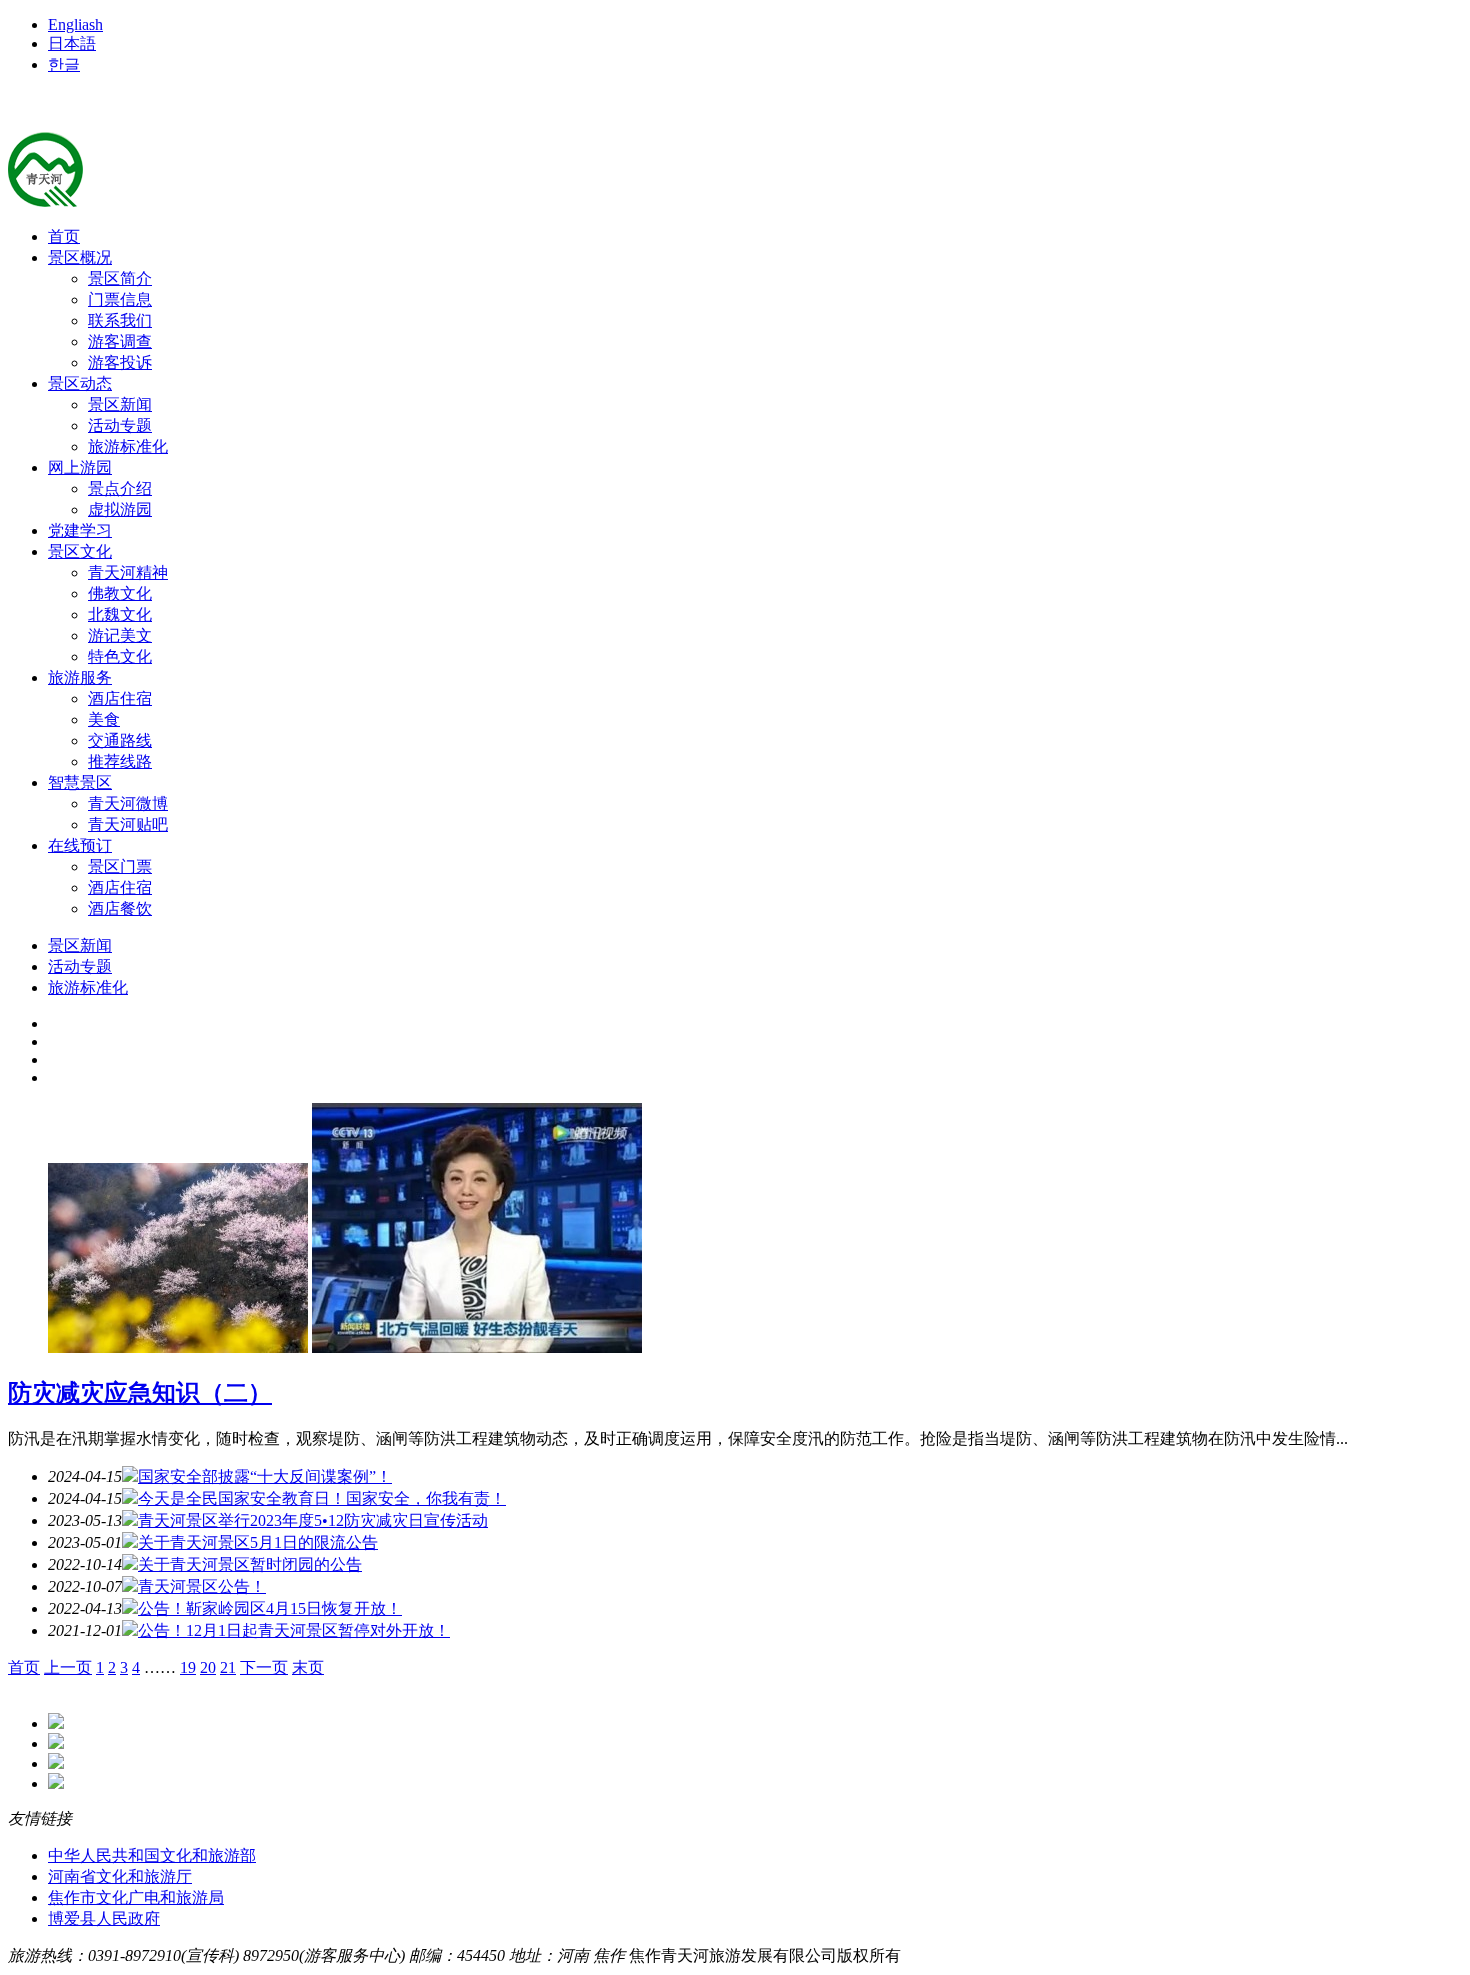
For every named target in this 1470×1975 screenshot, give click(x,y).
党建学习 (80, 530)
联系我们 (120, 320)
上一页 (68, 1667)
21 (228, 1667)
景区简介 (120, 278)
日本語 (72, 43)
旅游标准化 (128, 446)
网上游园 (80, 467)
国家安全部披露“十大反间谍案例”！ (265, 1476)
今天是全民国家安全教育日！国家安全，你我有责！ (322, 1498)
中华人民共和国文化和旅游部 (152, 1855)
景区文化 (80, 551)
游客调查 (120, 341)
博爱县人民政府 (104, 1918)
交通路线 (120, 740)
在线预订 (80, 845)
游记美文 (120, 635)
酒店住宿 (120, 698)
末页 (308, 1667)
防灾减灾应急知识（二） (140, 1393)
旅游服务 (80, 677)
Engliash (75, 24)
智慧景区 (80, 782)
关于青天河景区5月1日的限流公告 (258, 1542)
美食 (104, 719)
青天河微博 (128, 803)
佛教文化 (120, 593)
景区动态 (80, 383)
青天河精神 (128, 572)
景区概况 (80, 257)
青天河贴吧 (128, 824)
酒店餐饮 (120, 908)
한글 (64, 64)
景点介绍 (120, 488)
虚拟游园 (120, 509)
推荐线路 (120, 761)
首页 (64, 236)
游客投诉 (120, 362)
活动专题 (120, 425)
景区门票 (120, 866)
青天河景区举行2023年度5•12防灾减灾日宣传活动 (313, 1520)
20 (208, 1667)
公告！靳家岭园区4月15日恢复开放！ (270, 1608)
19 (188, 1667)
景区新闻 (120, 404)
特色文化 (120, 656)
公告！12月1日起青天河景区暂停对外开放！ (294, 1630)
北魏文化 (120, 614)
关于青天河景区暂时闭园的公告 (250, 1564)
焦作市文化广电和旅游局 (136, 1897)
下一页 (264, 1667)
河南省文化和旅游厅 (120, 1876)
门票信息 (120, 299)
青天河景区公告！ (202, 1586)
